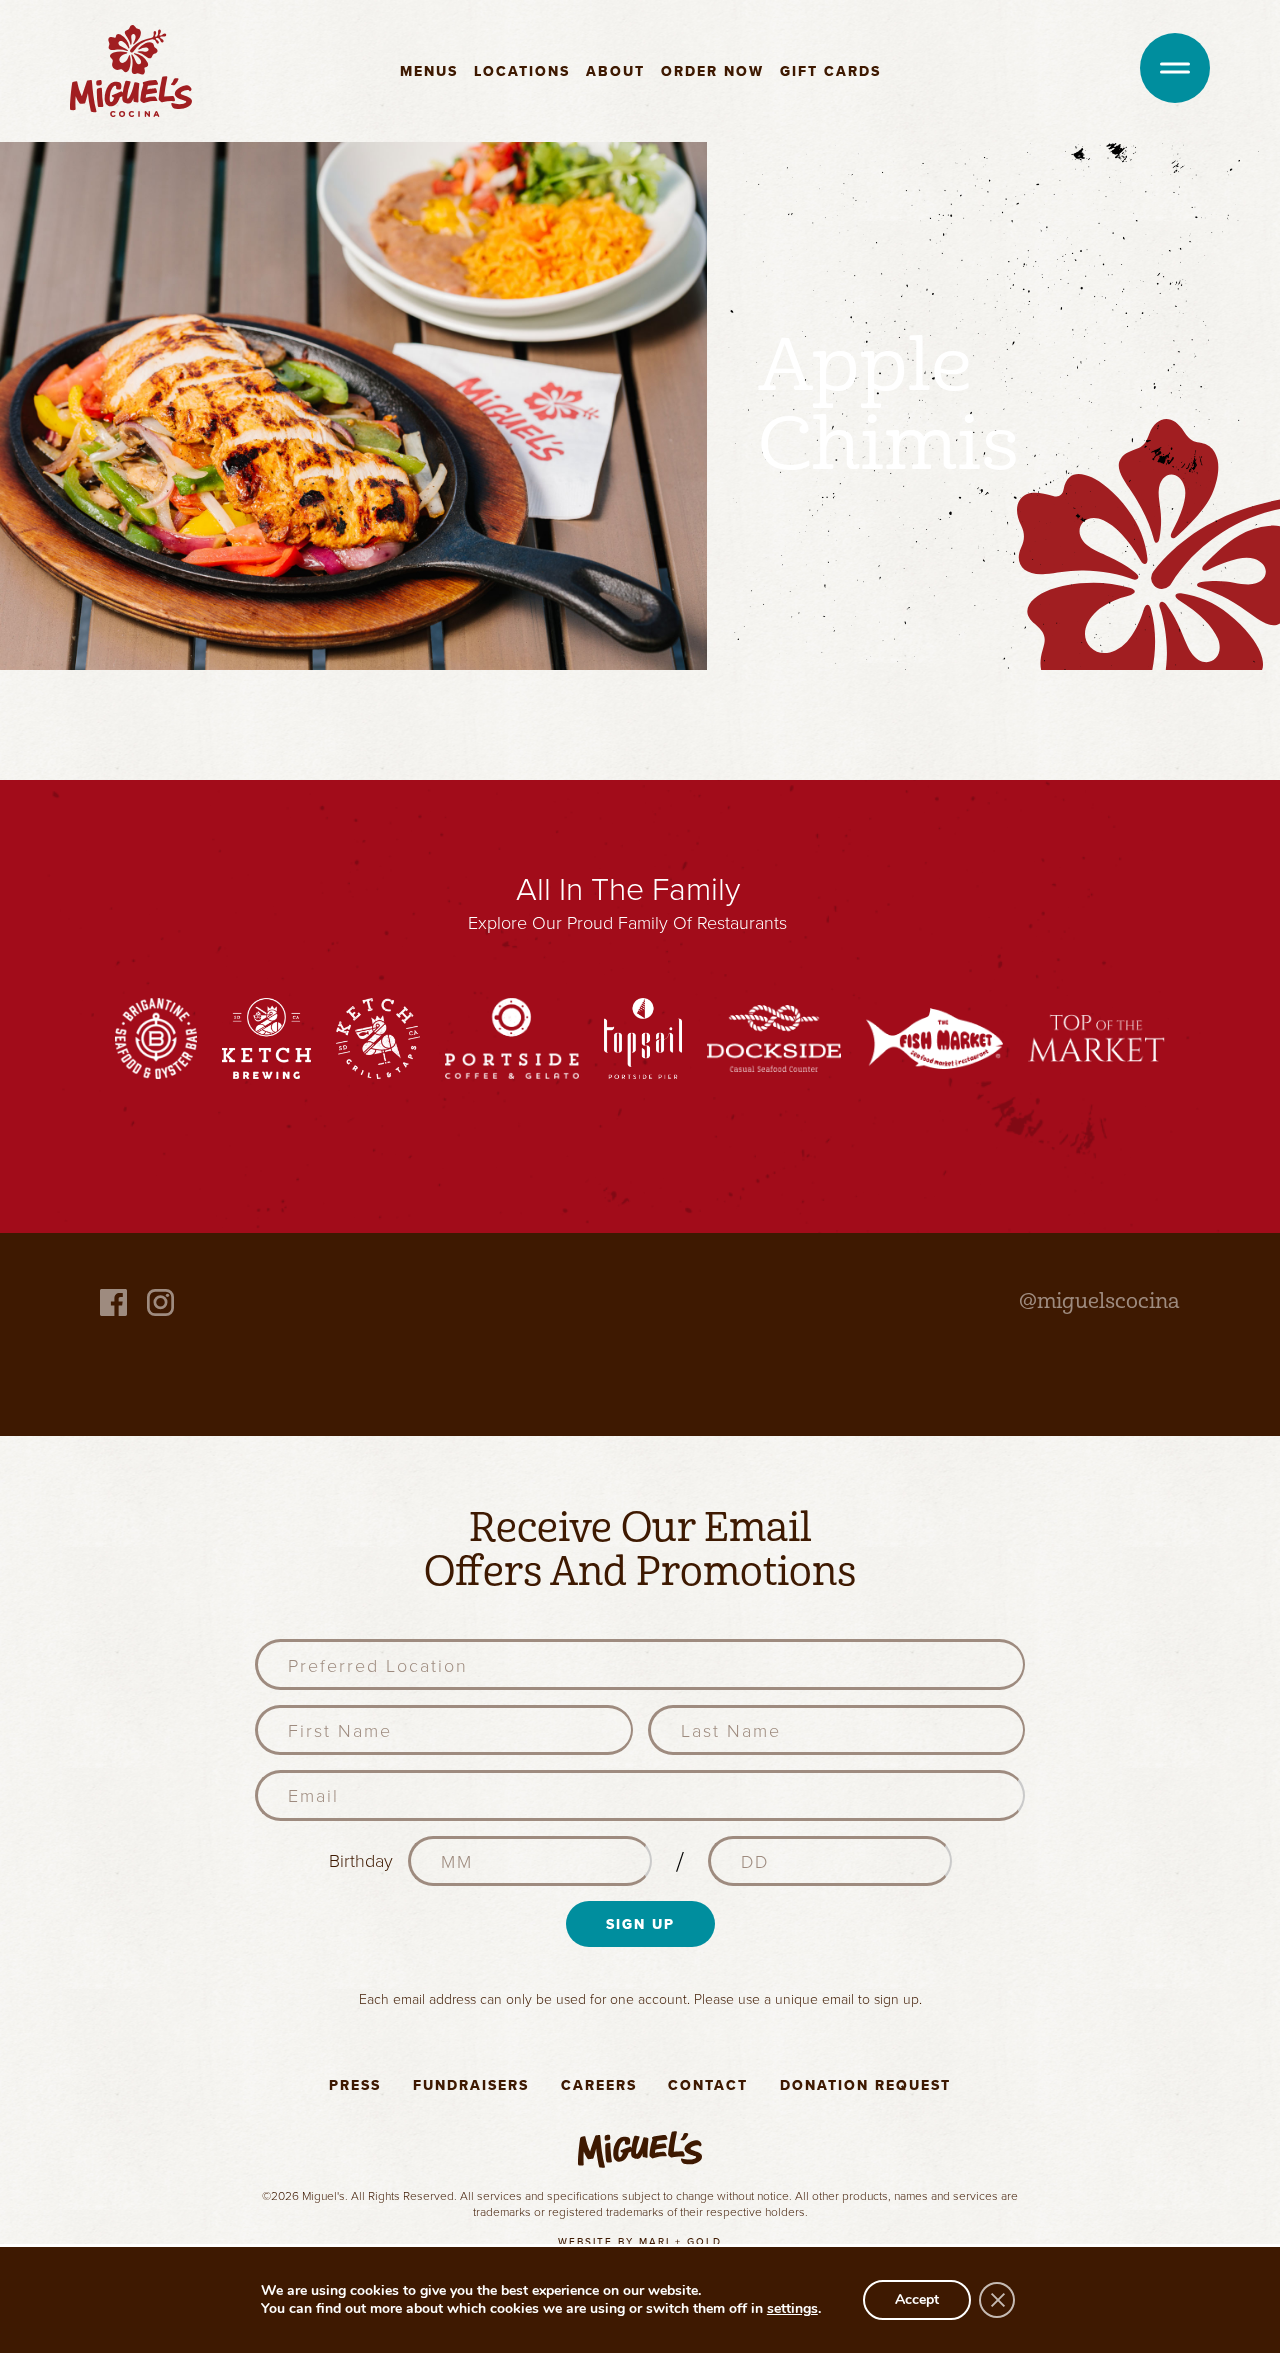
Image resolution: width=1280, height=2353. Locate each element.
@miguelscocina (1099, 1301)
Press (355, 2085)
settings (792, 2309)
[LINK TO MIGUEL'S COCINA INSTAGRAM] (160, 1301)
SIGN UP (640, 1924)
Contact (708, 2085)
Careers (599, 2085)
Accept (917, 2299)
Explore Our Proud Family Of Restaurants (627, 922)
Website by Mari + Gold (640, 2241)
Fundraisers (471, 2085)
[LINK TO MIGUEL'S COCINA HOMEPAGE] (131, 69)
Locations (522, 71)
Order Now (712, 71)
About (615, 71)
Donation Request (865, 2085)
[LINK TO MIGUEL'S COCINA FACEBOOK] (113, 1301)
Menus (429, 71)
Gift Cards (830, 71)
